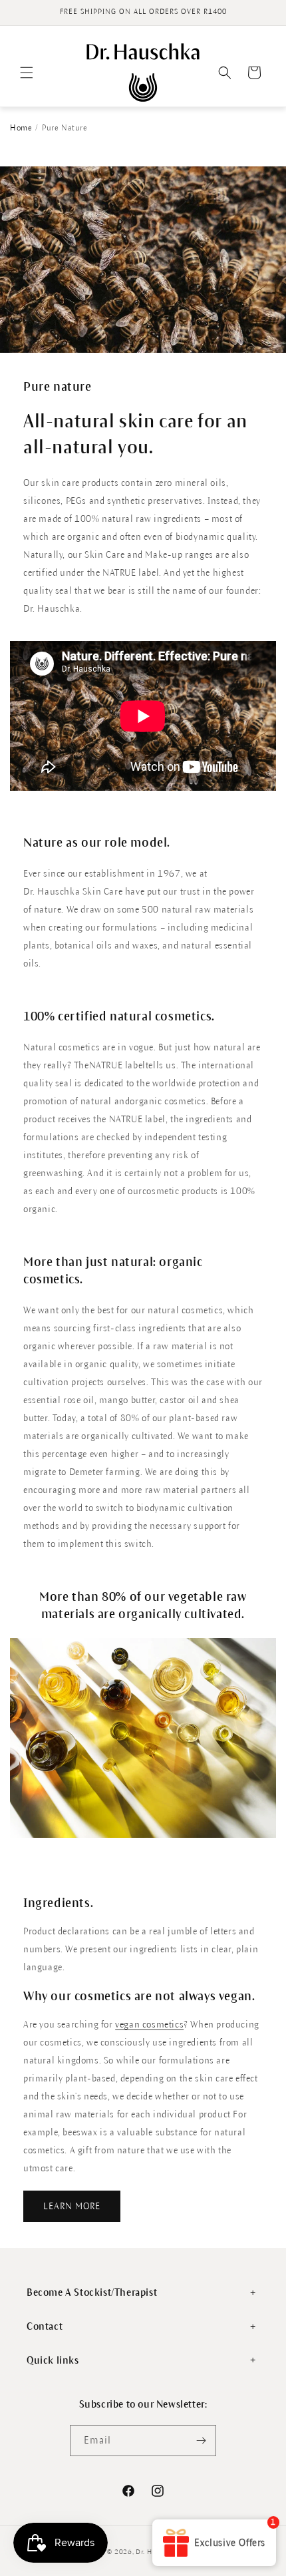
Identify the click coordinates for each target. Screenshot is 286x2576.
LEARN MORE (72, 2206)
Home (21, 128)
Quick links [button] (53, 2360)
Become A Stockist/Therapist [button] (92, 2292)
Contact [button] (45, 2326)
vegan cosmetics (149, 2025)
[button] (27, 73)
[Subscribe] (201, 2441)
